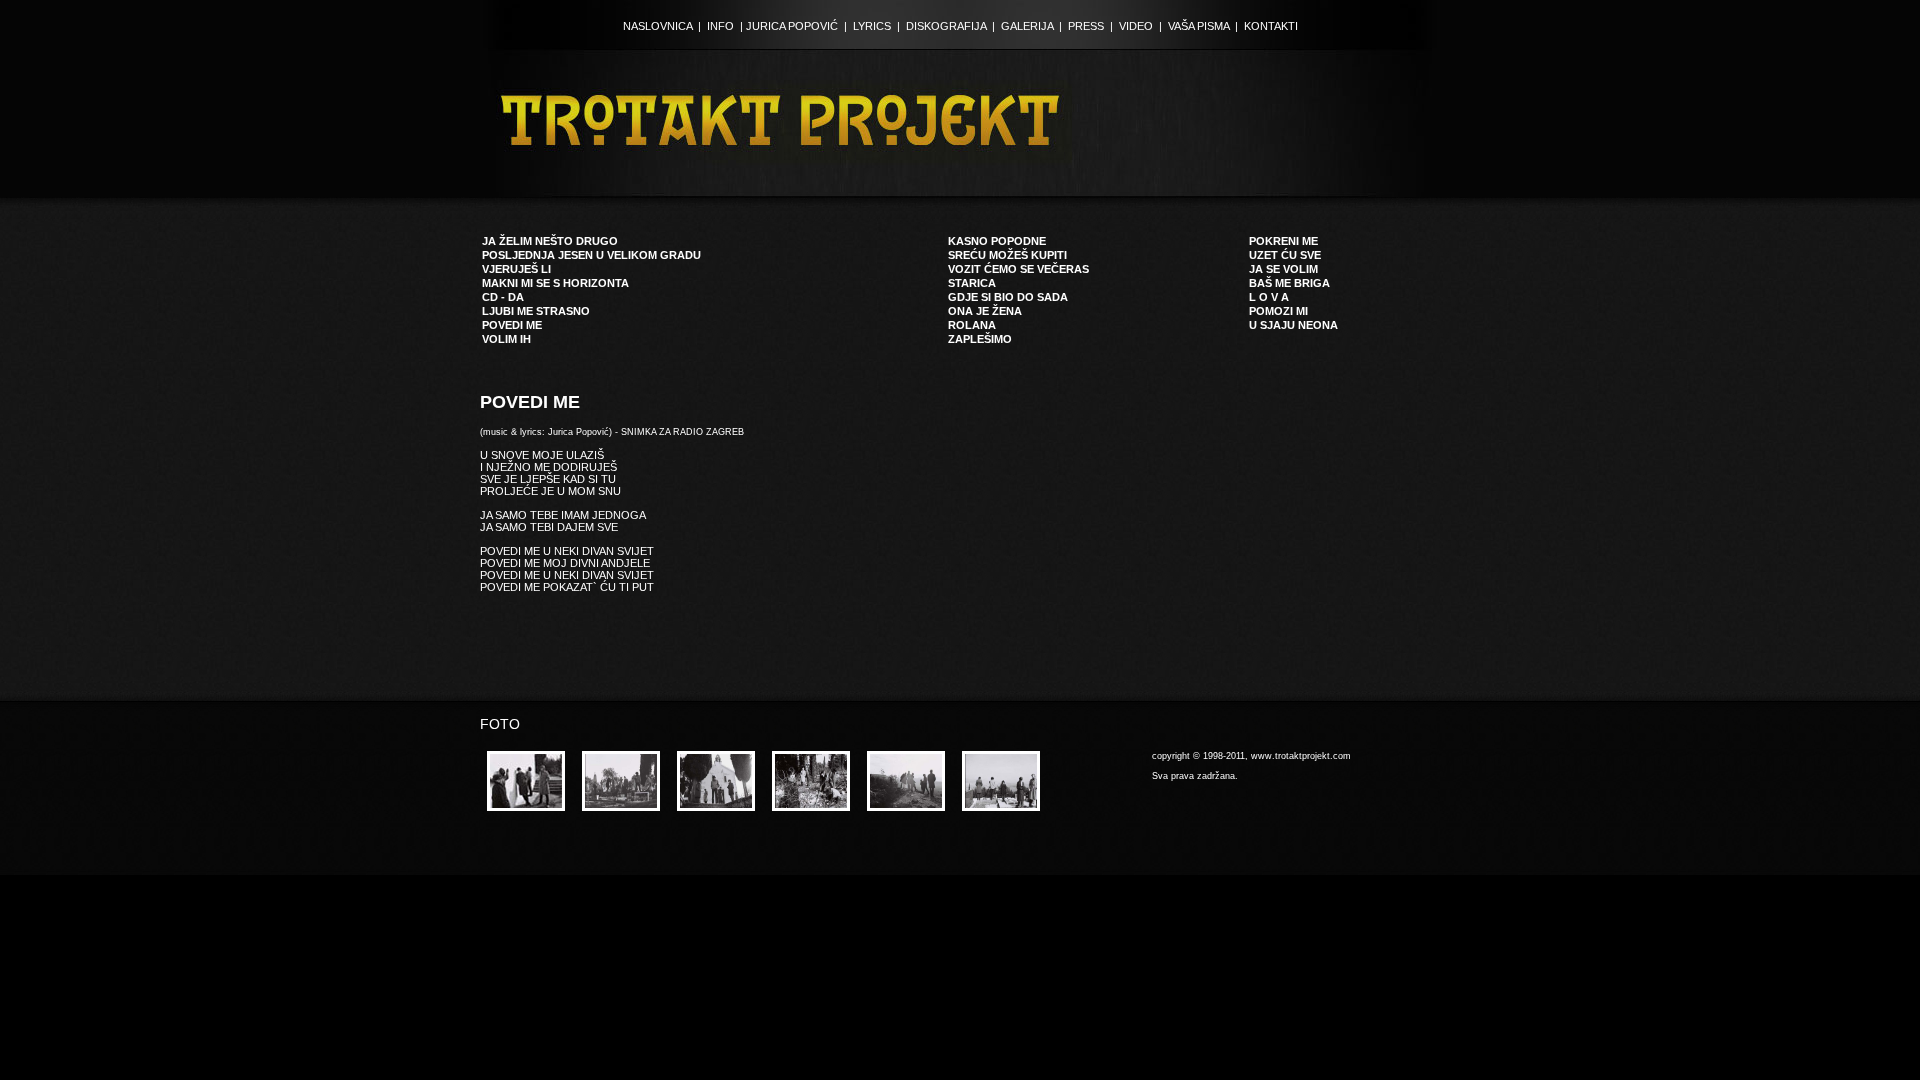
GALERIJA (1027, 26)
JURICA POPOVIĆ (792, 26)
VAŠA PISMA (1198, 26)
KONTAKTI (1271, 26)
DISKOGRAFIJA (946, 26)
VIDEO (1136, 26)
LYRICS (872, 26)
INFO (720, 26)
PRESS (1086, 26)
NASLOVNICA (657, 26)
